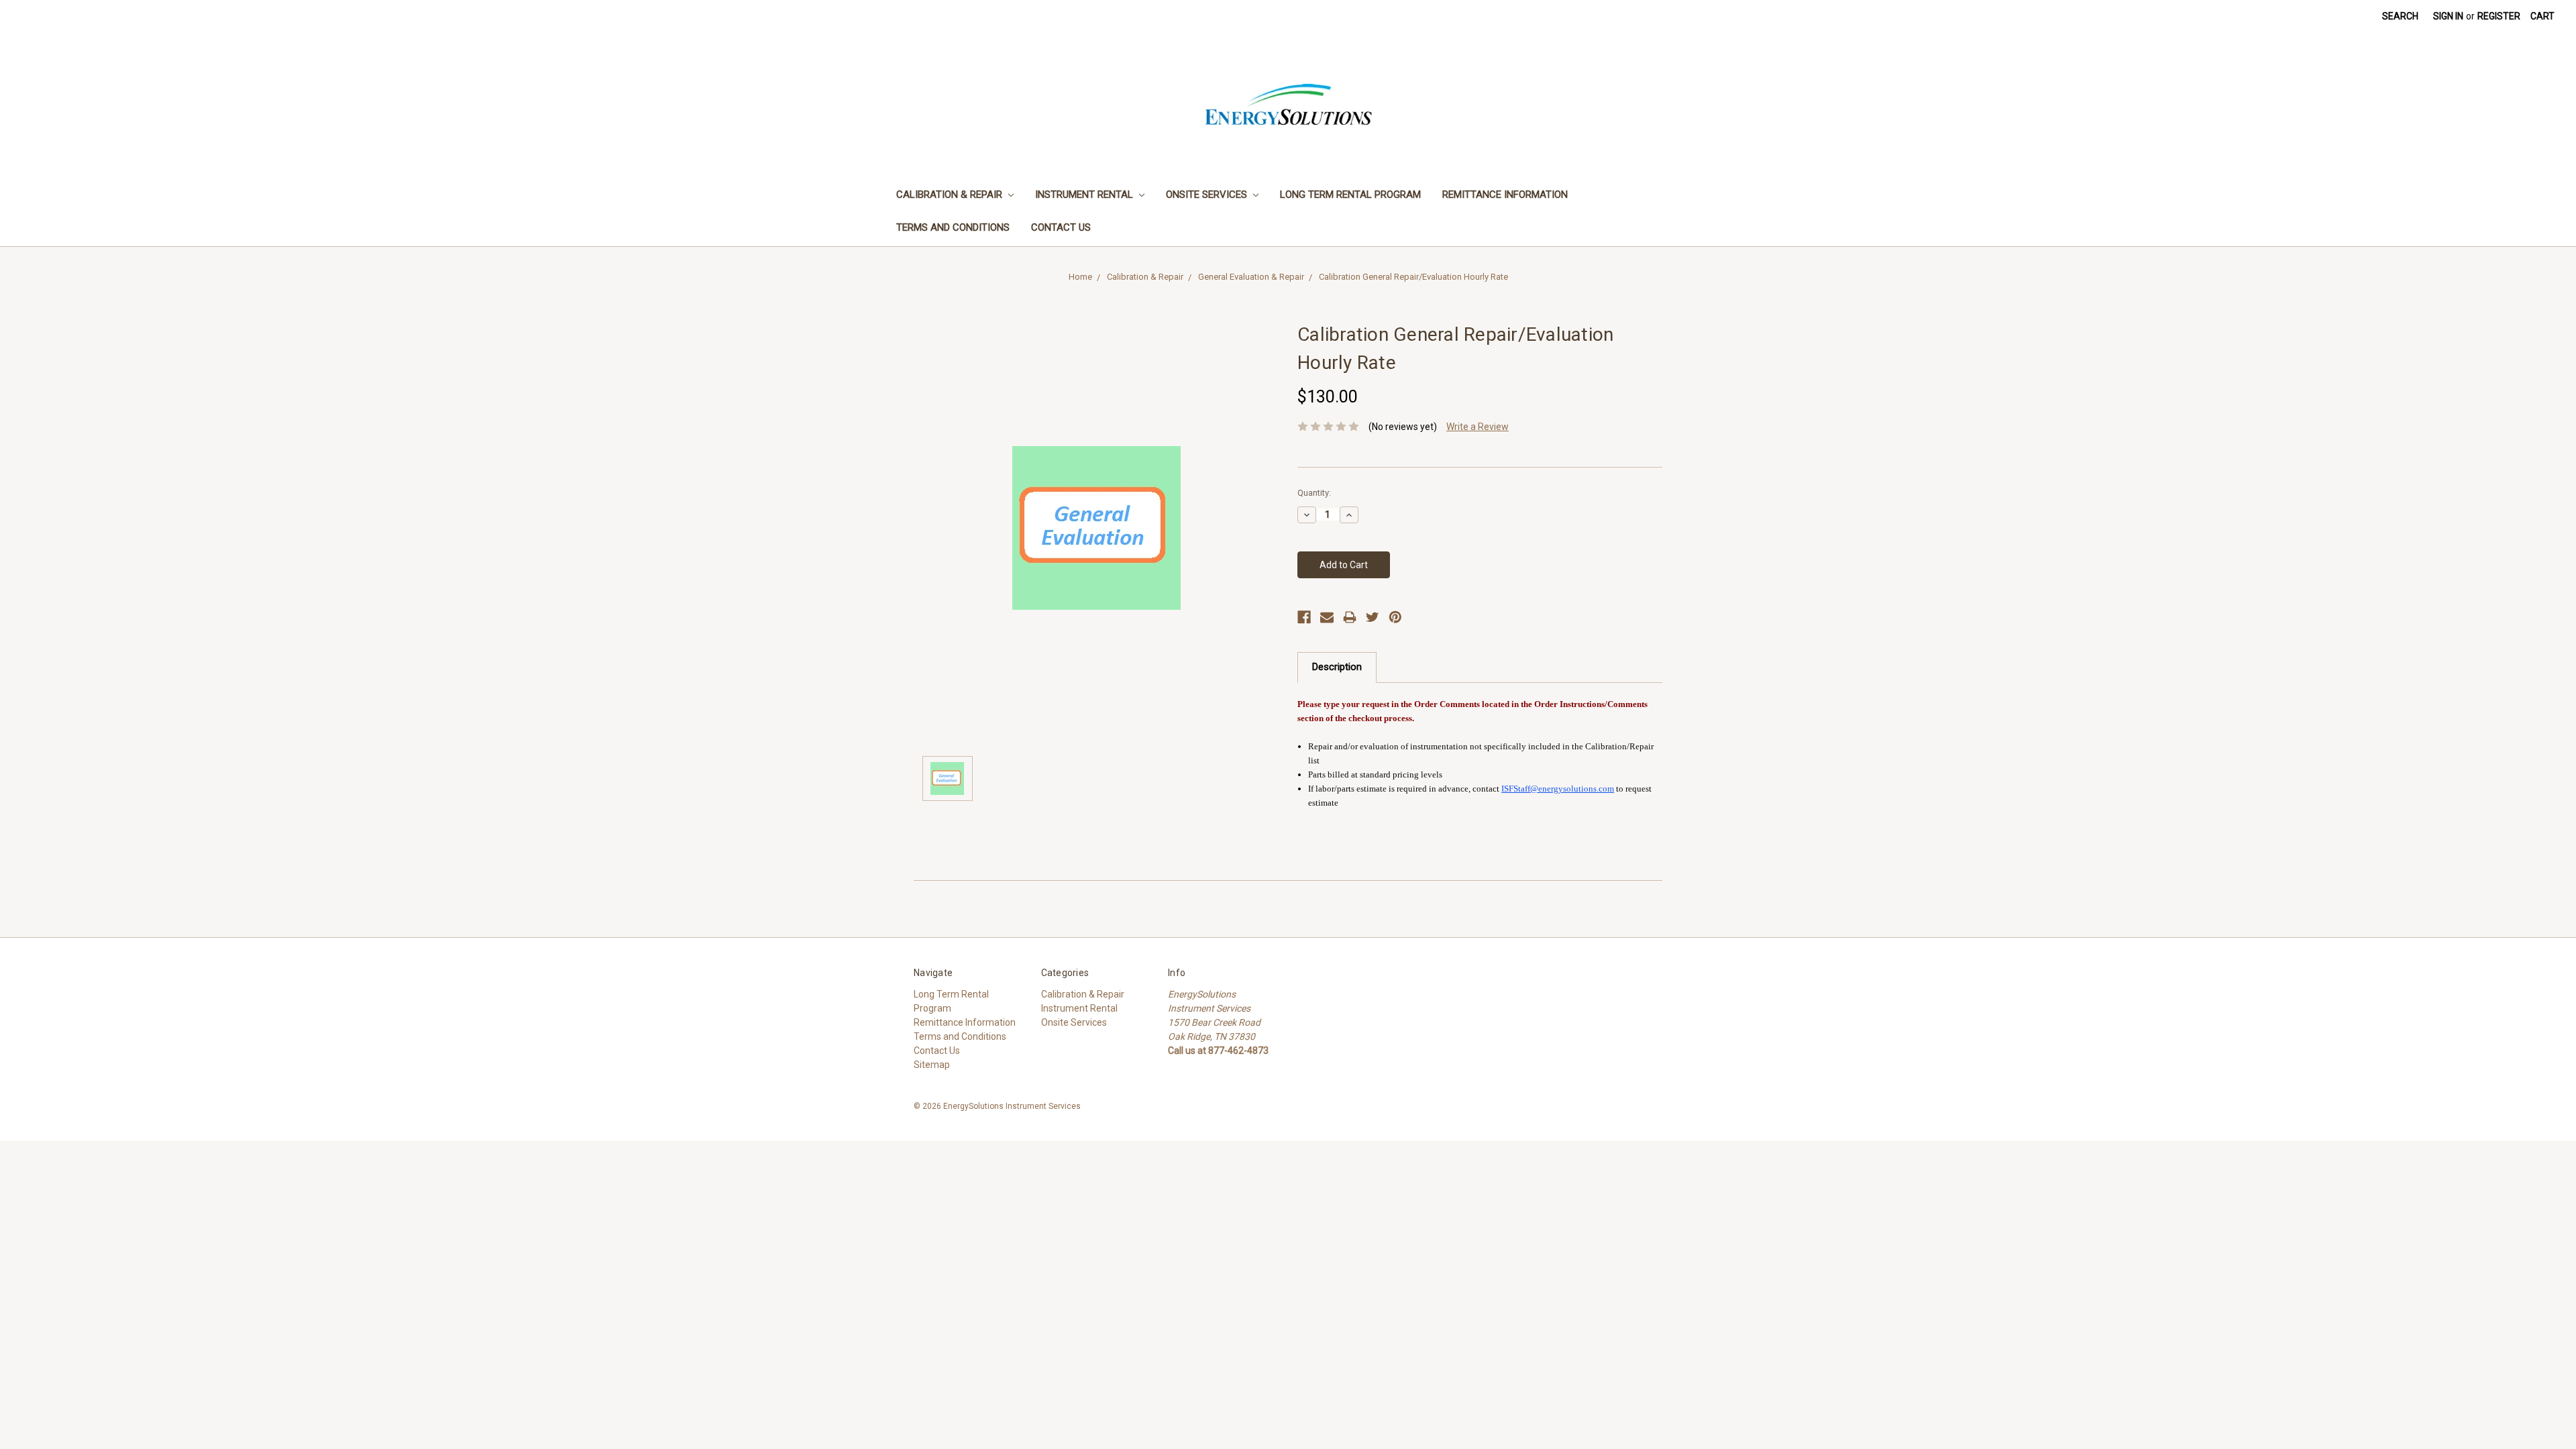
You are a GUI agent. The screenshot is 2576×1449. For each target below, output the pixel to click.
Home (1080, 277)
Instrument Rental (1085, 195)
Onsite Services (1208, 195)
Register (2499, 16)
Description (1337, 667)
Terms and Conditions (953, 227)
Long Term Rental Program (1350, 195)
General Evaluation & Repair (1251, 277)
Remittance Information (1505, 195)
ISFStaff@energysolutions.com (1558, 789)
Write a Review (1478, 427)
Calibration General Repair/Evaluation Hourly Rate (1413, 277)
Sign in (2448, 16)
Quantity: (1314, 493)
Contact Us (1061, 227)
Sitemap (932, 1065)
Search (2400, 16)
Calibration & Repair (951, 195)
